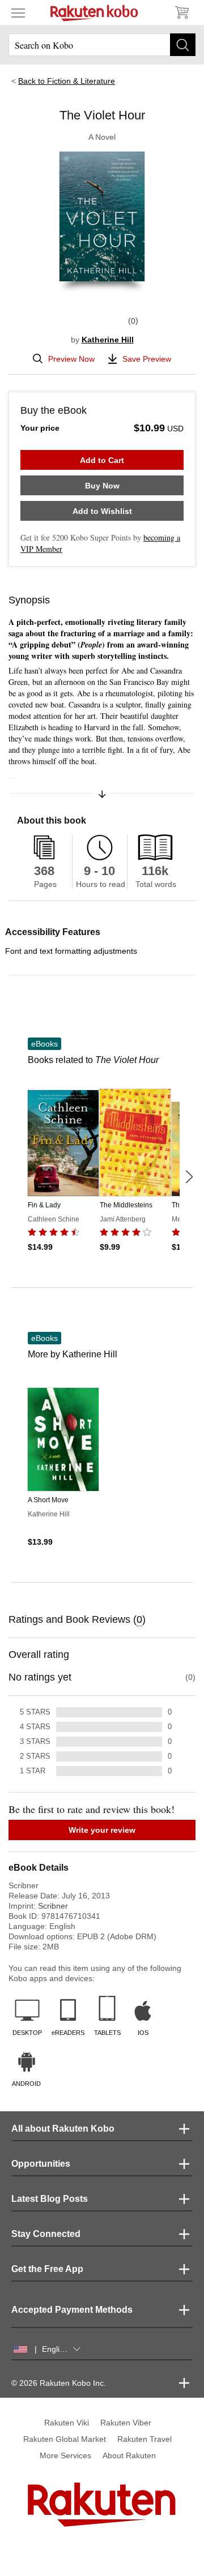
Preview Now (71, 359)
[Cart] (181, 12)
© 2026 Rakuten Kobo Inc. (59, 2383)
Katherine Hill (108, 340)
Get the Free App (47, 2269)
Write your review (102, 1830)
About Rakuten (129, 2455)
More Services (65, 2455)
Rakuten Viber (126, 2423)
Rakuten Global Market (65, 2439)
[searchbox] (102, 45)
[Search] (183, 45)
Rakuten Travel (144, 2439)
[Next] (189, 1177)
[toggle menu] (18, 12)
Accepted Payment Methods (72, 2310)
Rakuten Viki (67, 2423)
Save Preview (147, 359)
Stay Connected (46, 2234)
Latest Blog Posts (50, 2199)
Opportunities (41, 2164)
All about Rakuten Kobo (63, 2129)
